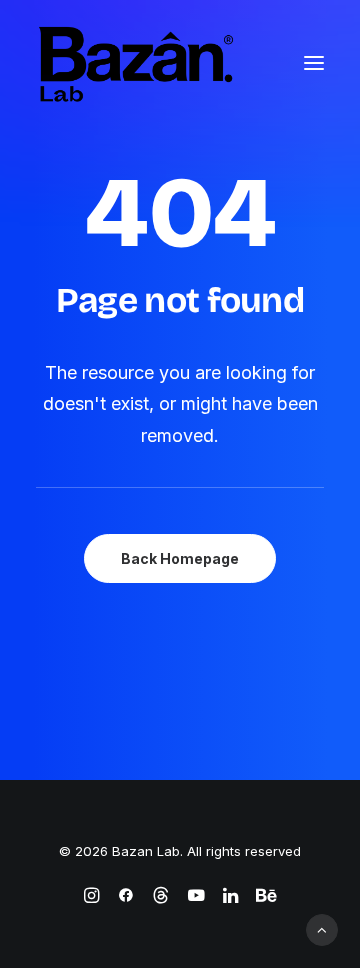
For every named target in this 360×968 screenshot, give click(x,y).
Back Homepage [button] (180, 558)
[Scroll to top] (322, 928)
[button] (314, 63)
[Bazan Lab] (136, 63)
